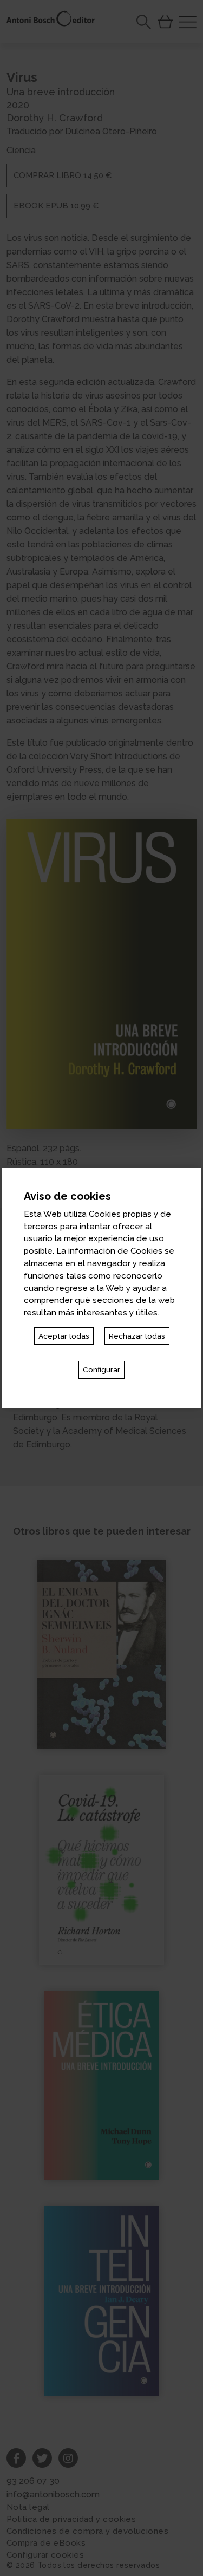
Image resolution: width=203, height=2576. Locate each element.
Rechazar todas (137, 1336)
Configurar (101, 1369)
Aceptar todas (64, 1336)
